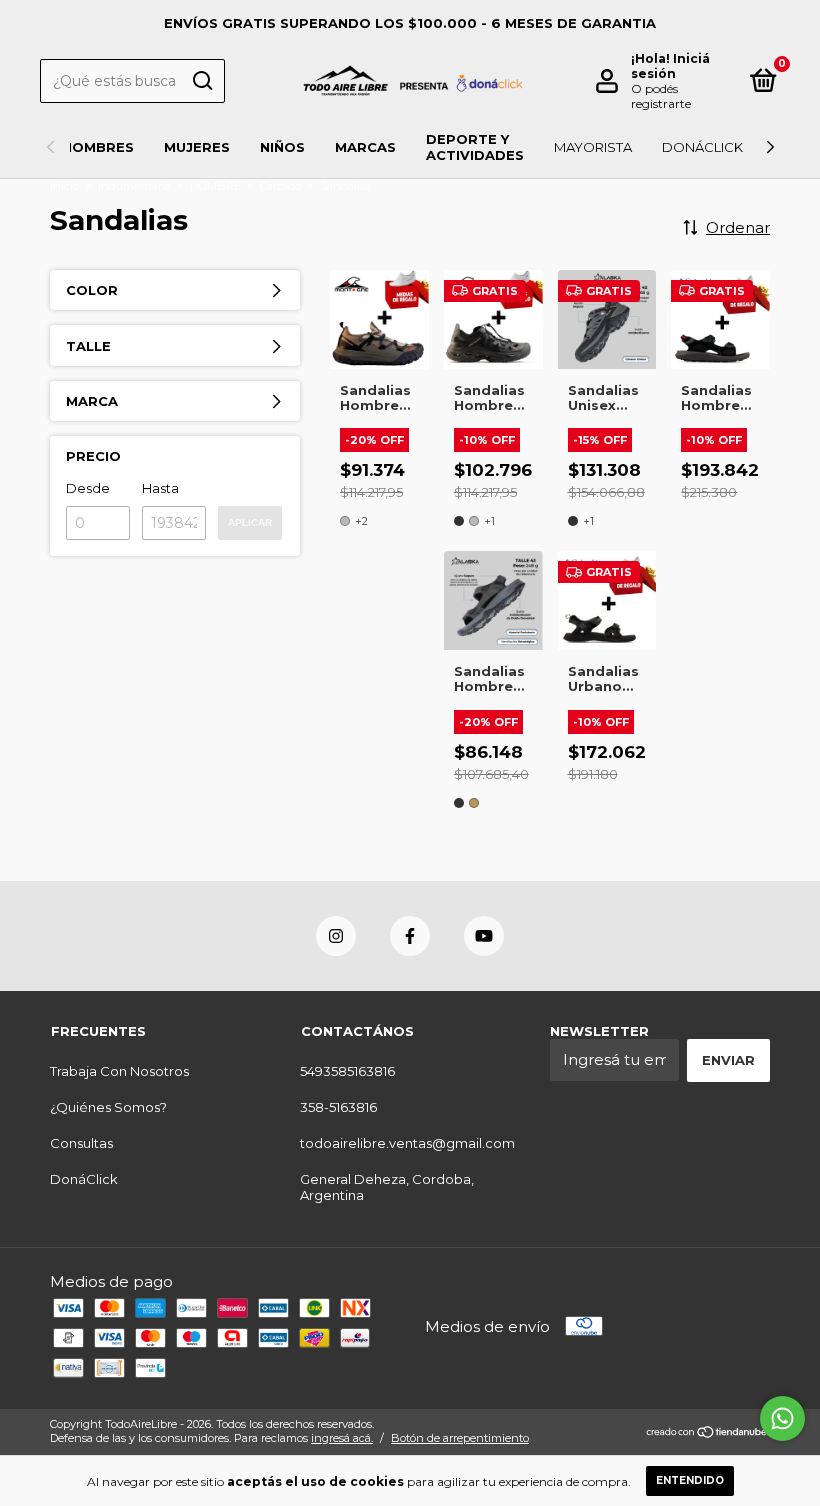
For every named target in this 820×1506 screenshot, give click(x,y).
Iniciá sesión (670, 66)
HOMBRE (215, 186)
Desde (88, 488)
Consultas (81, 1143)
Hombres (98, 147)
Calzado (280, 186)
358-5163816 (338, 1107)
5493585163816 (347, 1071)
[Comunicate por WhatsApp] (782, 1418)
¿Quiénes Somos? (108, 1107)
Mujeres (197, 147)
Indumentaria (134, 186)
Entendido (690, 1480)
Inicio (64, 186)
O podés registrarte (661, 96)
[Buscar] (201, 81)
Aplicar (250, 522)
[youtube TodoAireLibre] (484, 936)
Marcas (365, 147)
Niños (282, 147)
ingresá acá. (342, 1438)
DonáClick (702, 147)
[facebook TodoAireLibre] (410, 936)
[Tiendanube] (707, 1433)
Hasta (160, 488)
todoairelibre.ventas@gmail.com (407, 1143)
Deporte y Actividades (475, 147)
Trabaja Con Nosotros (119, 1071)
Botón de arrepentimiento (460, 1438)
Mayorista (593, 147)
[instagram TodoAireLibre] (336, 936)
